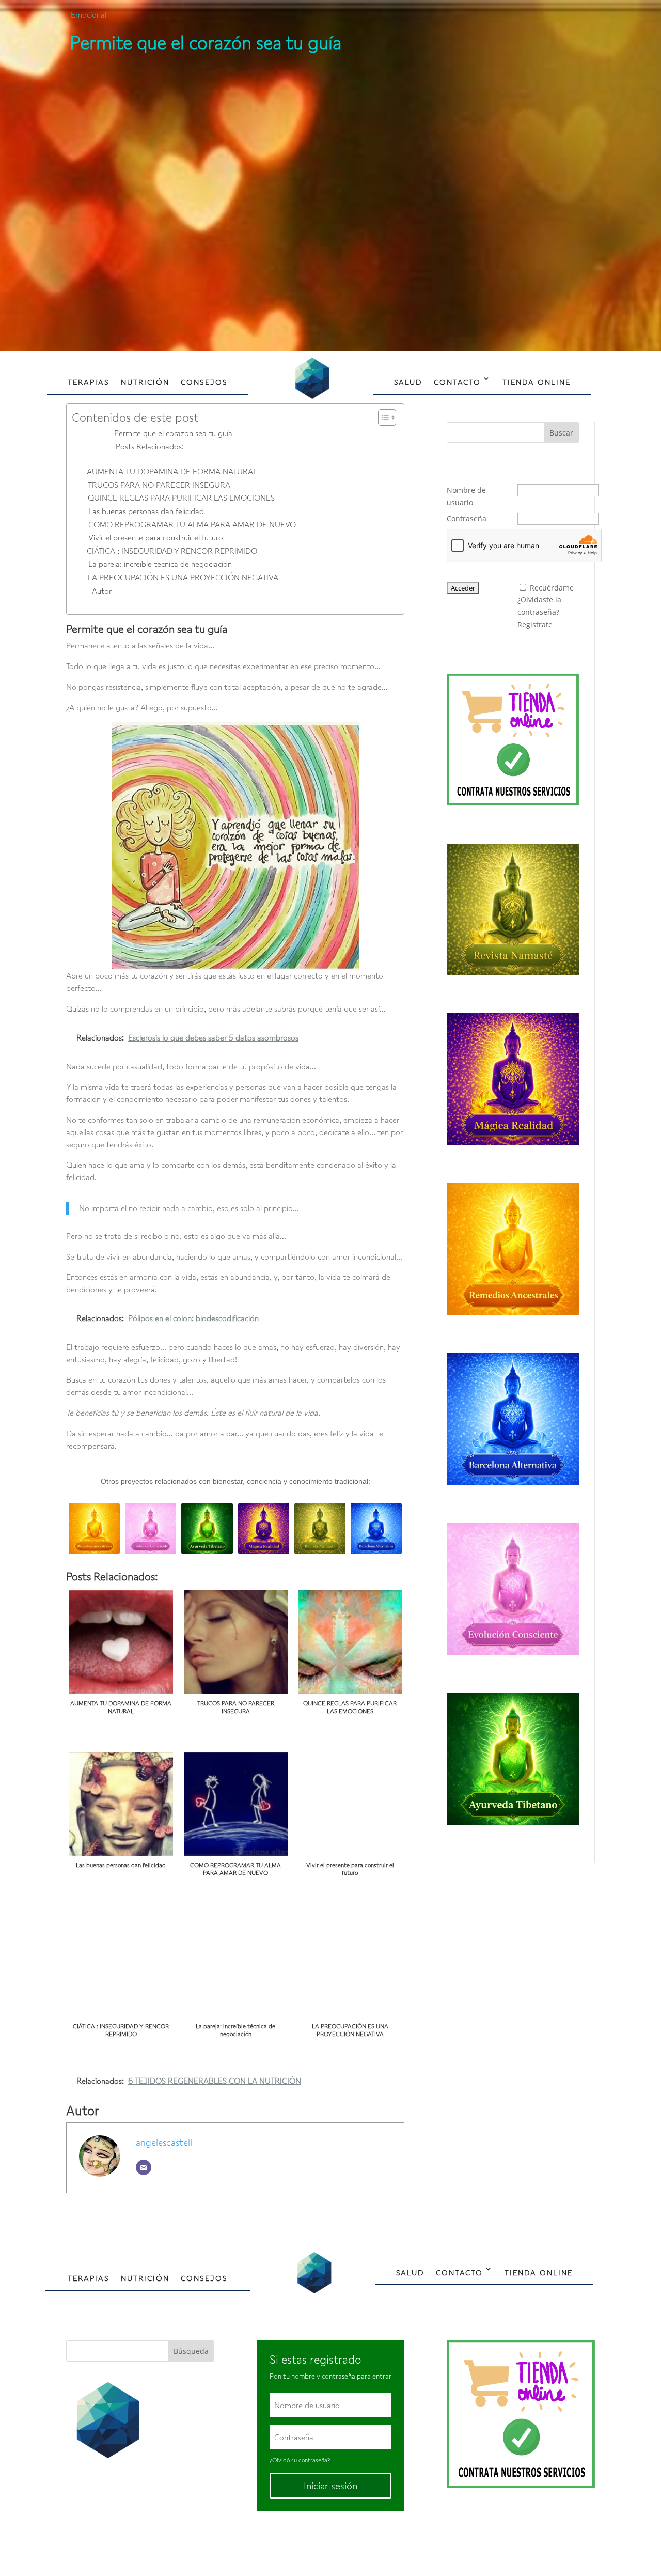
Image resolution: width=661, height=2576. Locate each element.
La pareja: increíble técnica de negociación (160, 564)
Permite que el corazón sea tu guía (173, 433)
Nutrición (145, 382)
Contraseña (467, 518)
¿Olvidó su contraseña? (300, 2460)
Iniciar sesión (330, 2486)
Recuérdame (552, 588)
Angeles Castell (297, 2544)
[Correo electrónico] (144, 2167)
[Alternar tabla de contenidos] (382, 417)
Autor (102, 591)
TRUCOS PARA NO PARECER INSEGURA (159, 485)
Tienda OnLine (537, 382)
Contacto (457, 382)
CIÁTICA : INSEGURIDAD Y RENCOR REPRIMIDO (172, 551)
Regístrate (535, 624)
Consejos (204, 382)
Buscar (561, 433)
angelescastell (164, 2142)
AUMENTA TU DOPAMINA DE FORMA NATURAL (172, 471)
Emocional (89, 14)
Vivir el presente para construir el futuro (156, 537)
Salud (408, 382)
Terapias (89, 382)
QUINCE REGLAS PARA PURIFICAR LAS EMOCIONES (181, 498)
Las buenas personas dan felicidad (146, 511)
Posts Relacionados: (150, 446)
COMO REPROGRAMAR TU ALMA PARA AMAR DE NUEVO (192, 524)
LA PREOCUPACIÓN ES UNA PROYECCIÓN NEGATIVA (183, 577)
